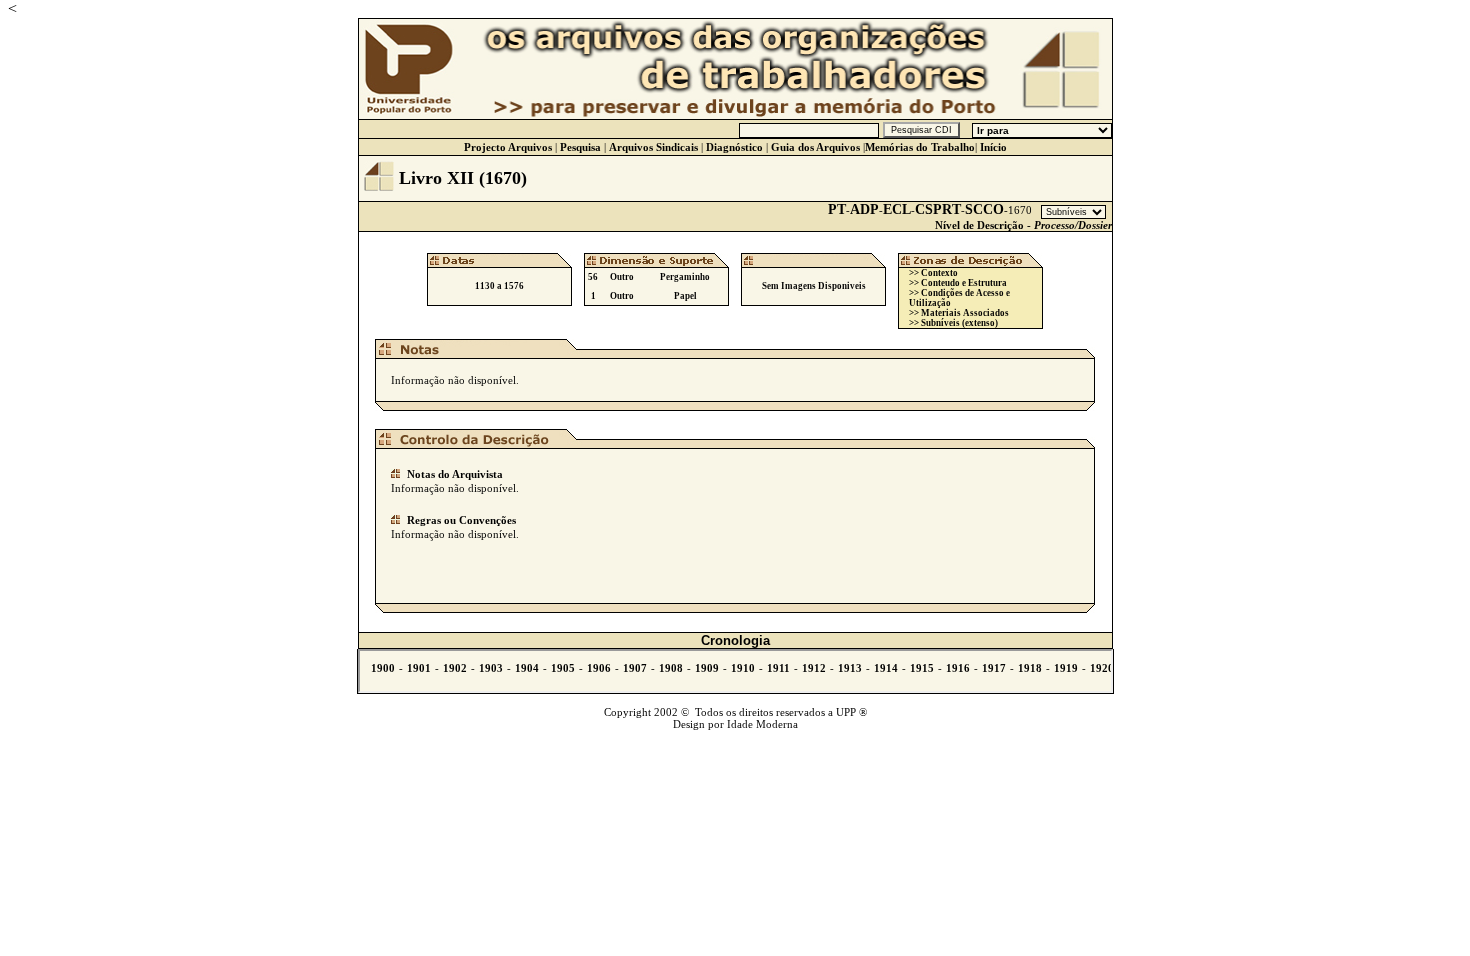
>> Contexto (933, 273)
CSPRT (938, 209)
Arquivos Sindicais (653, 147)
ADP (864, 209)
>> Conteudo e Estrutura (958, 283)
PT (837, 209)
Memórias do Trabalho (920, 147)
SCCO (984, 209)
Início (993, 147)
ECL (897, 209)
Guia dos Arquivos (815, 147)
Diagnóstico (734, 147)
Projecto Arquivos (508, 147)
